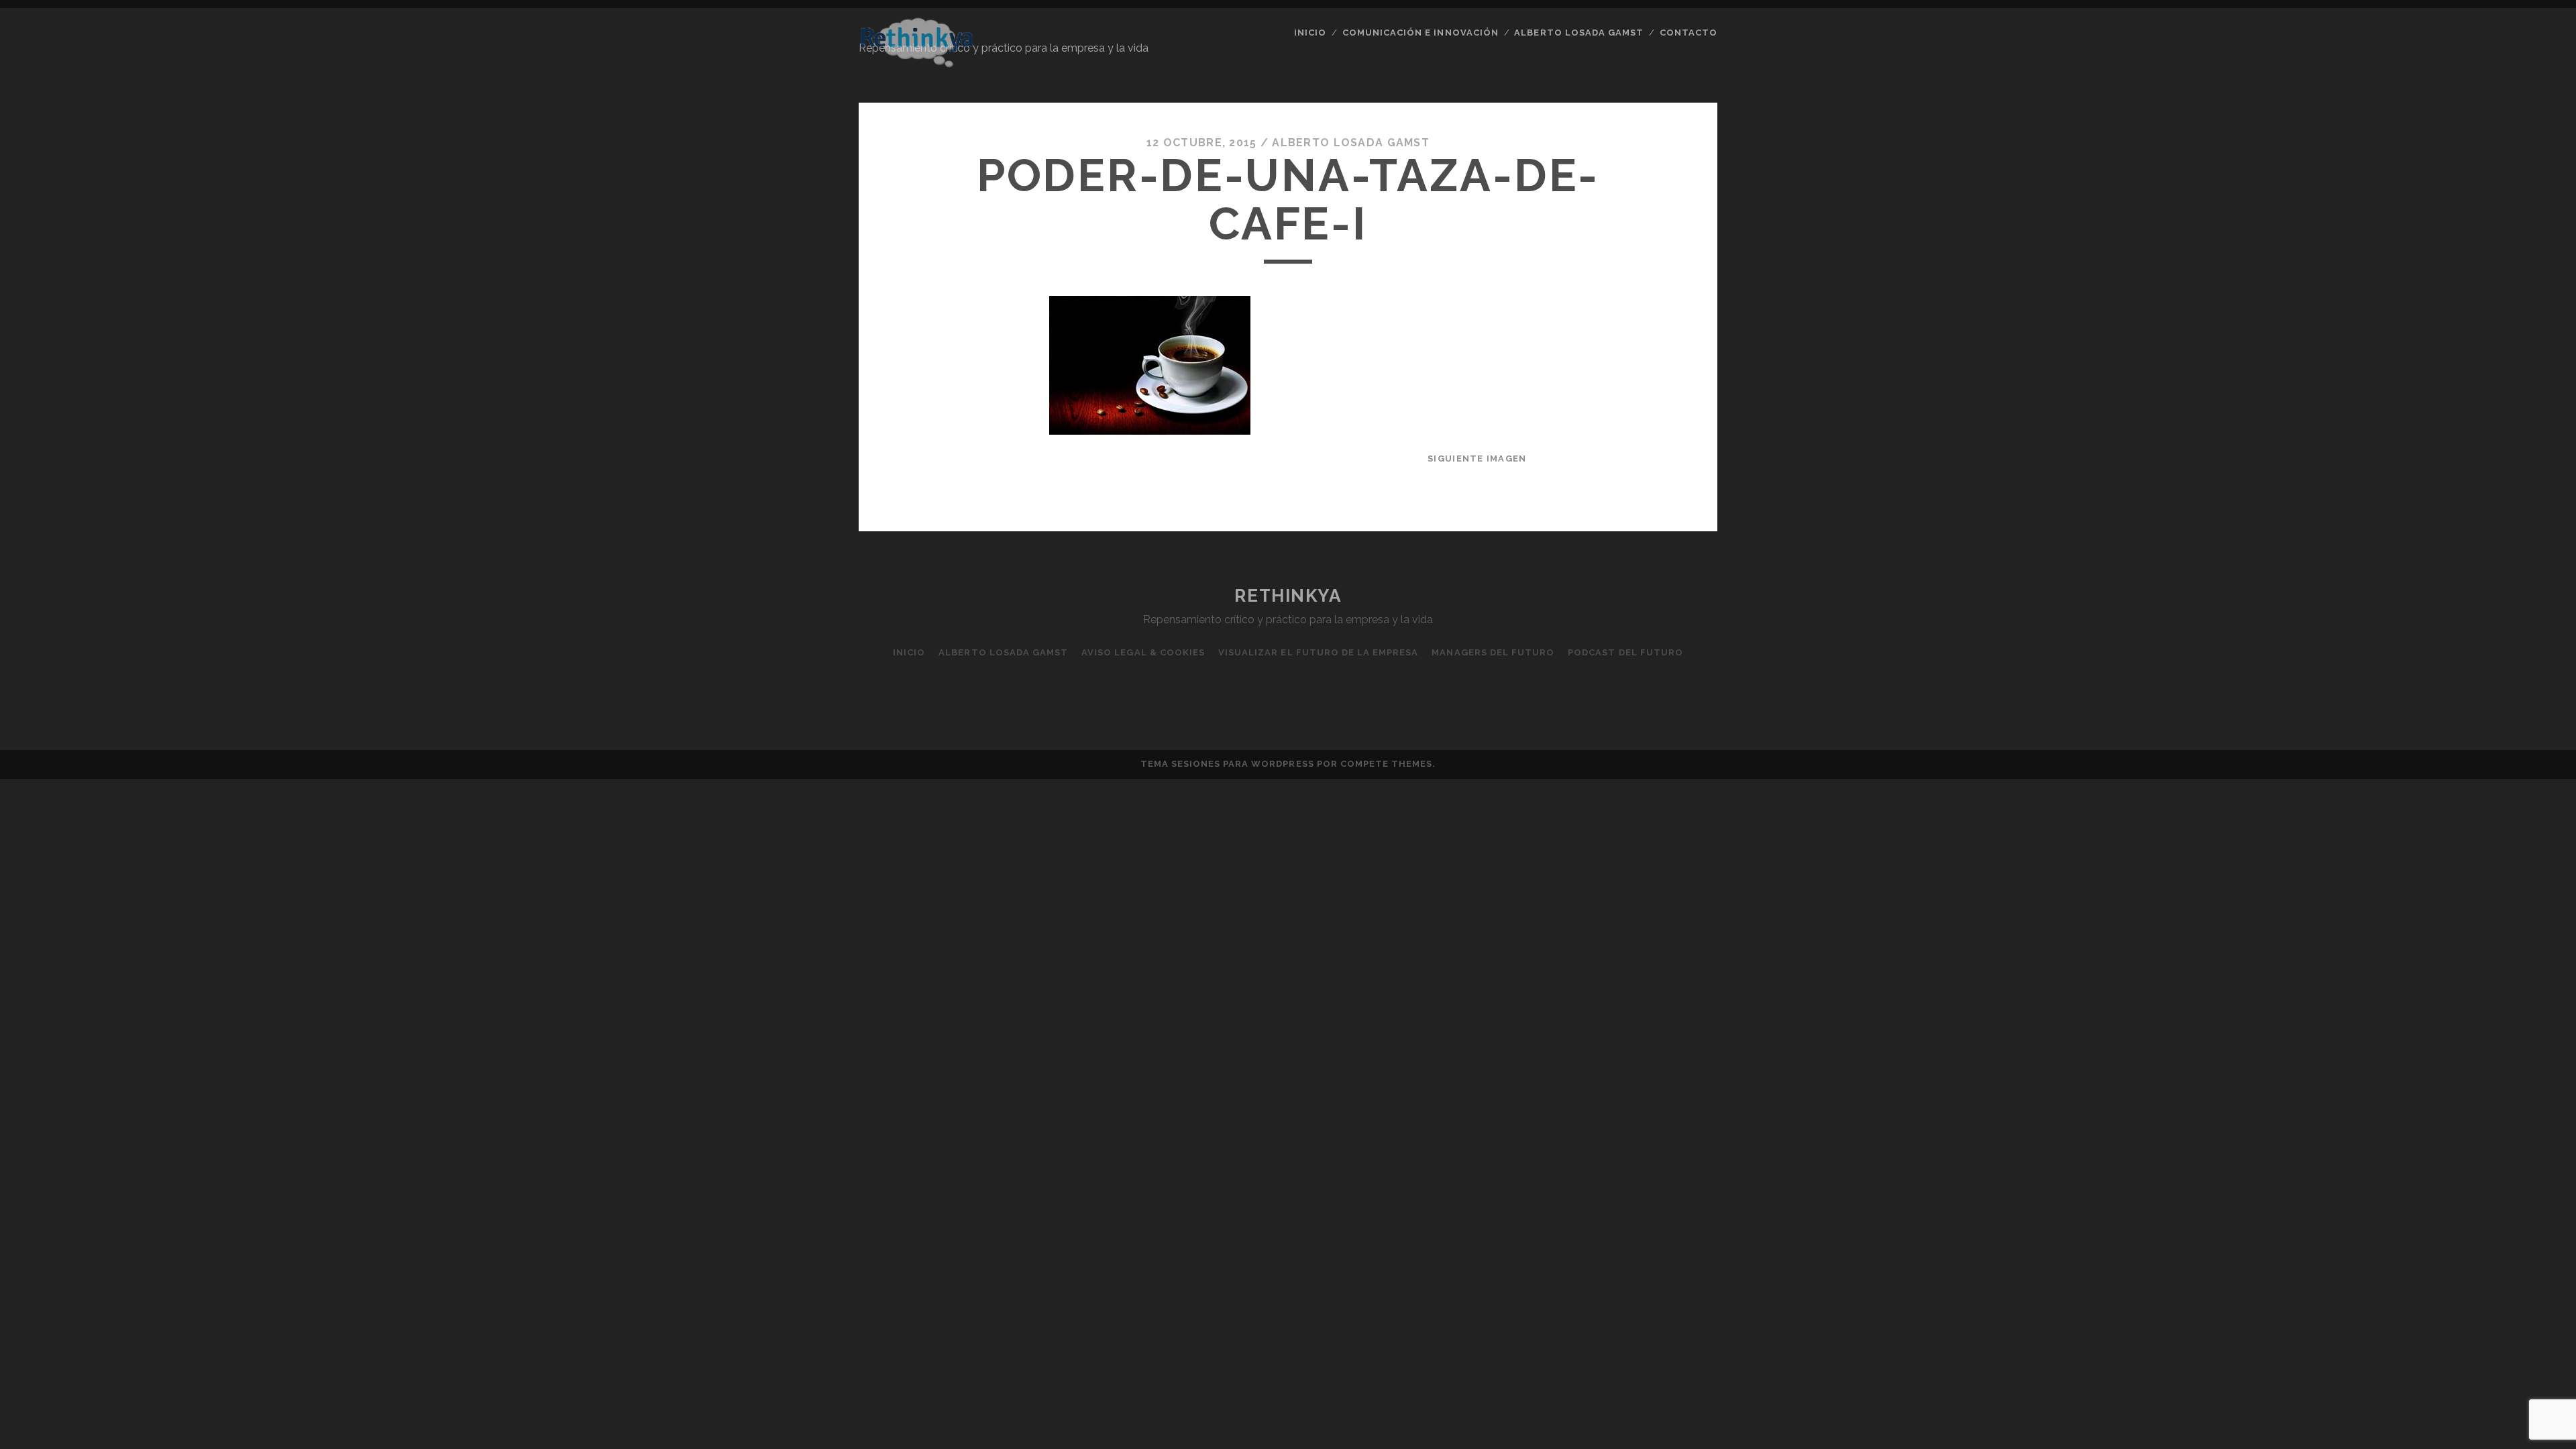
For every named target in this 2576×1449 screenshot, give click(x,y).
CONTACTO (1688, 33)
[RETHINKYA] (916, 62)
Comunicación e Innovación (1420, 33)
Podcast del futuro (1625, 652)
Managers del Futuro (1493, 652)
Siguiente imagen (1477, 459)
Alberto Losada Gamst (1351, 143)
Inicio (1310, 33)
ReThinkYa (1288, 596)
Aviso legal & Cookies (1143, 652)
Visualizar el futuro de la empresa (1318, 652)
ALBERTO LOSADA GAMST (1579, 33)
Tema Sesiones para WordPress (1227, 764)
